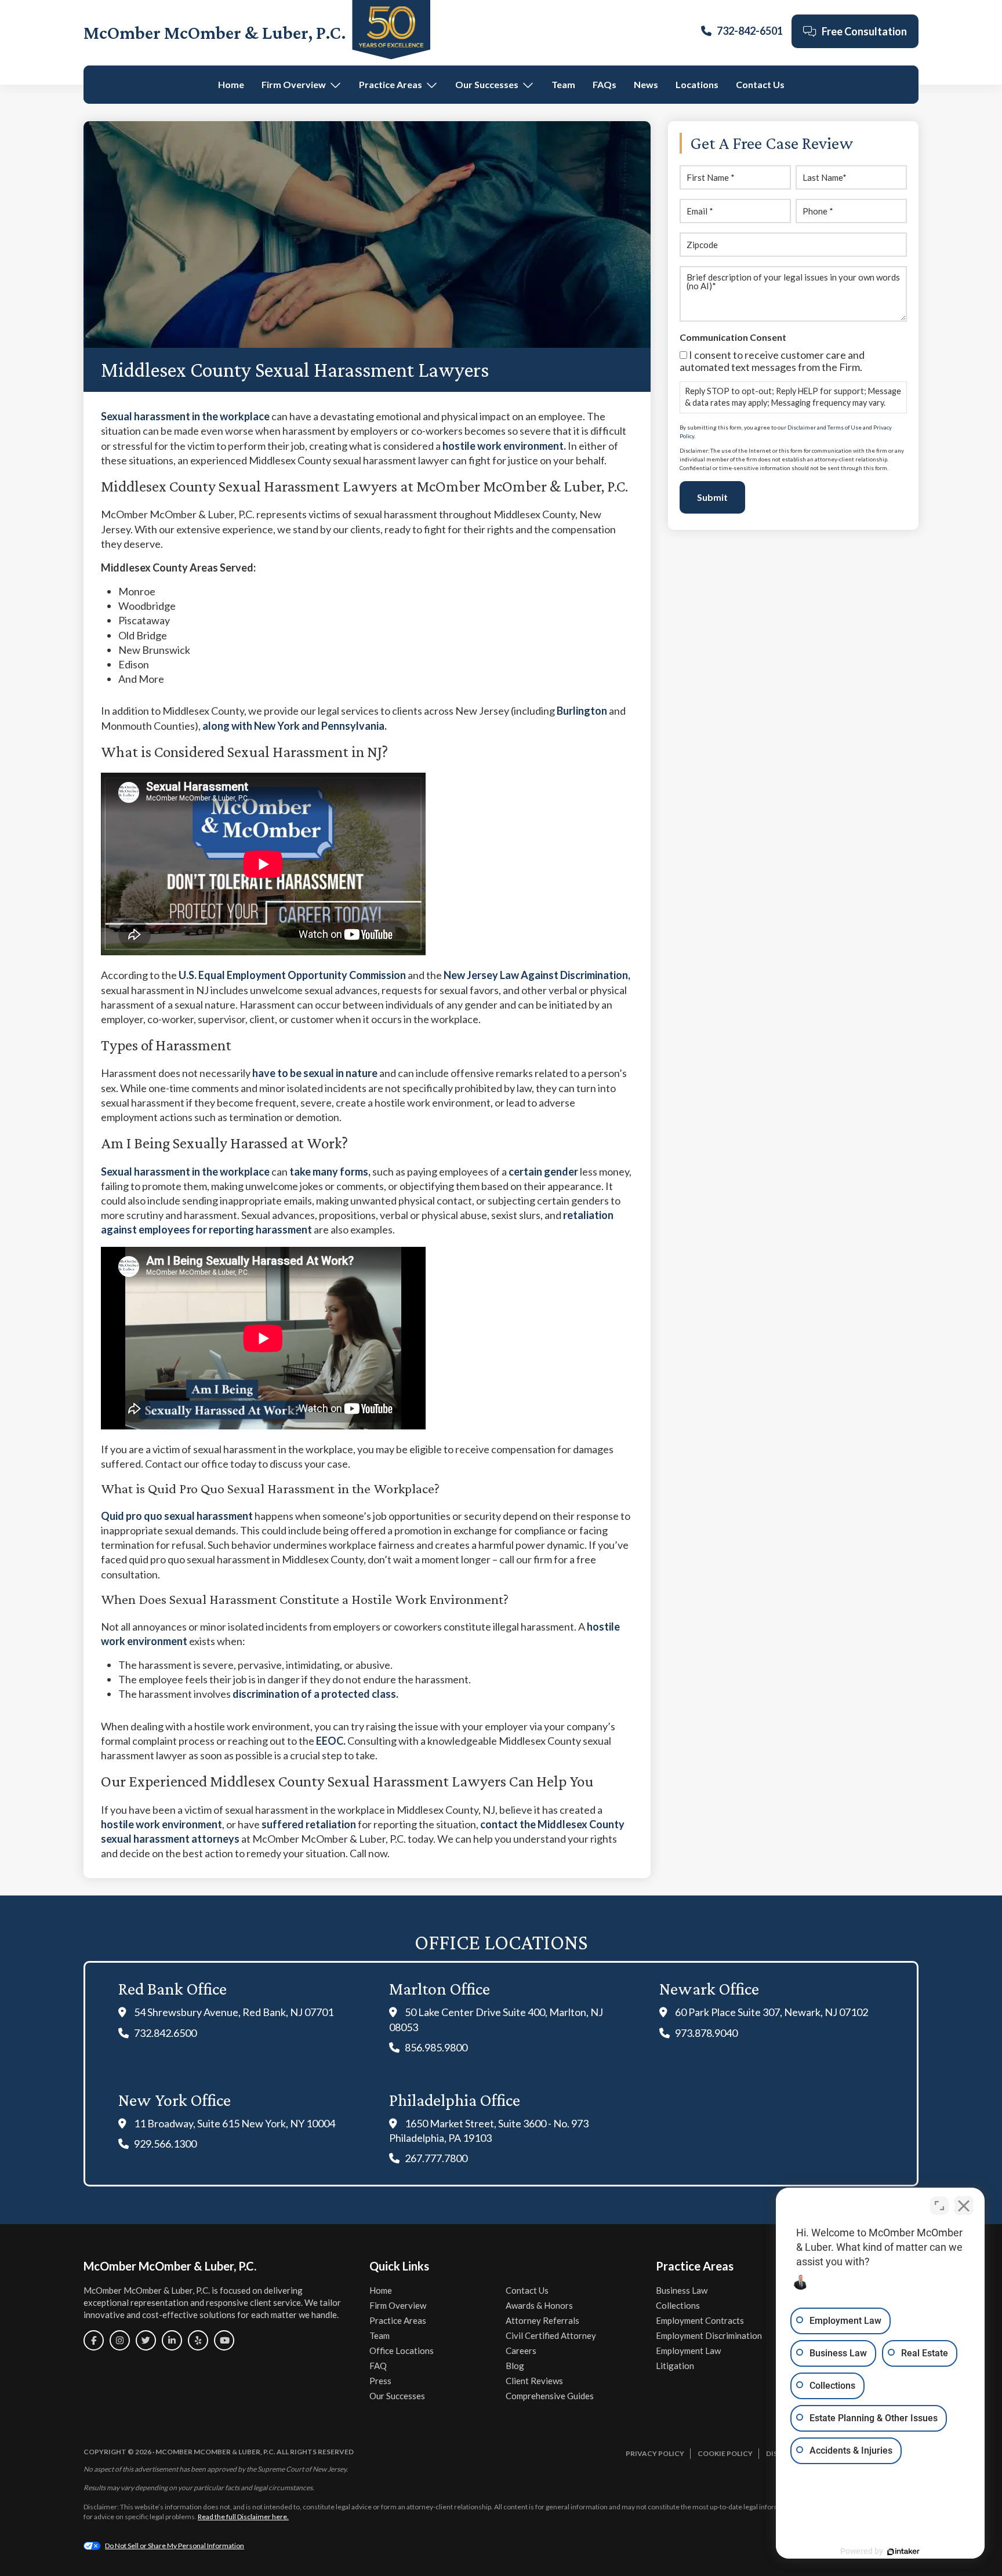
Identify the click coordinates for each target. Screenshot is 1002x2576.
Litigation (675, 2366)
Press (380, 2381)
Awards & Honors (539, 2305)
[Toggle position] (939, 2206)
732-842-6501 (750, 31)
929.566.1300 (165, 2144)
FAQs (605, 84)
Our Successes (487, 84)
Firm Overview (294, 84)
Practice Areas (391, 84)
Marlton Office (440, 1989)
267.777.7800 (436, 2158)
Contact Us (760, 84)
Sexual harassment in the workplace (185, 1171)
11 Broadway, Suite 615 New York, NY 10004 (235, 2123)
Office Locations (402, 2351)
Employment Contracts (700, 2320)
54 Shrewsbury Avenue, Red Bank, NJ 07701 (234, 2012)
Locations (697, 84)
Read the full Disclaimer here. (243, 2517)
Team (563, 84)
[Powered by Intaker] (903, 2552)
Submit (712, 497)
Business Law (682, 2290)
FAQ (378, 2366)
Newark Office (709, 1989)
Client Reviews (534, 2381)
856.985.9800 (436, 2047)
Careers (521, 2351)
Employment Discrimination (709, 2335)
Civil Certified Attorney (551, 2335)
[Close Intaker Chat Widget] (964, 2206)
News (646, 84)
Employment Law (688, 2351)
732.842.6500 (165, 2033)
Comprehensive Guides (550, 2396)
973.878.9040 (706, 2033)
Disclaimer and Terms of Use (825, 427)
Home (231, 84)
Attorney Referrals (542, 2320)
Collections (678, 2305)
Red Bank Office (173, 1989)
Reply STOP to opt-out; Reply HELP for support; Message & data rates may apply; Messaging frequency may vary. (793, 397)
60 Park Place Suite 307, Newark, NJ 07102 (772, 2012)
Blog (515, 2366)
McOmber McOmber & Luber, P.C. (215, 32)
